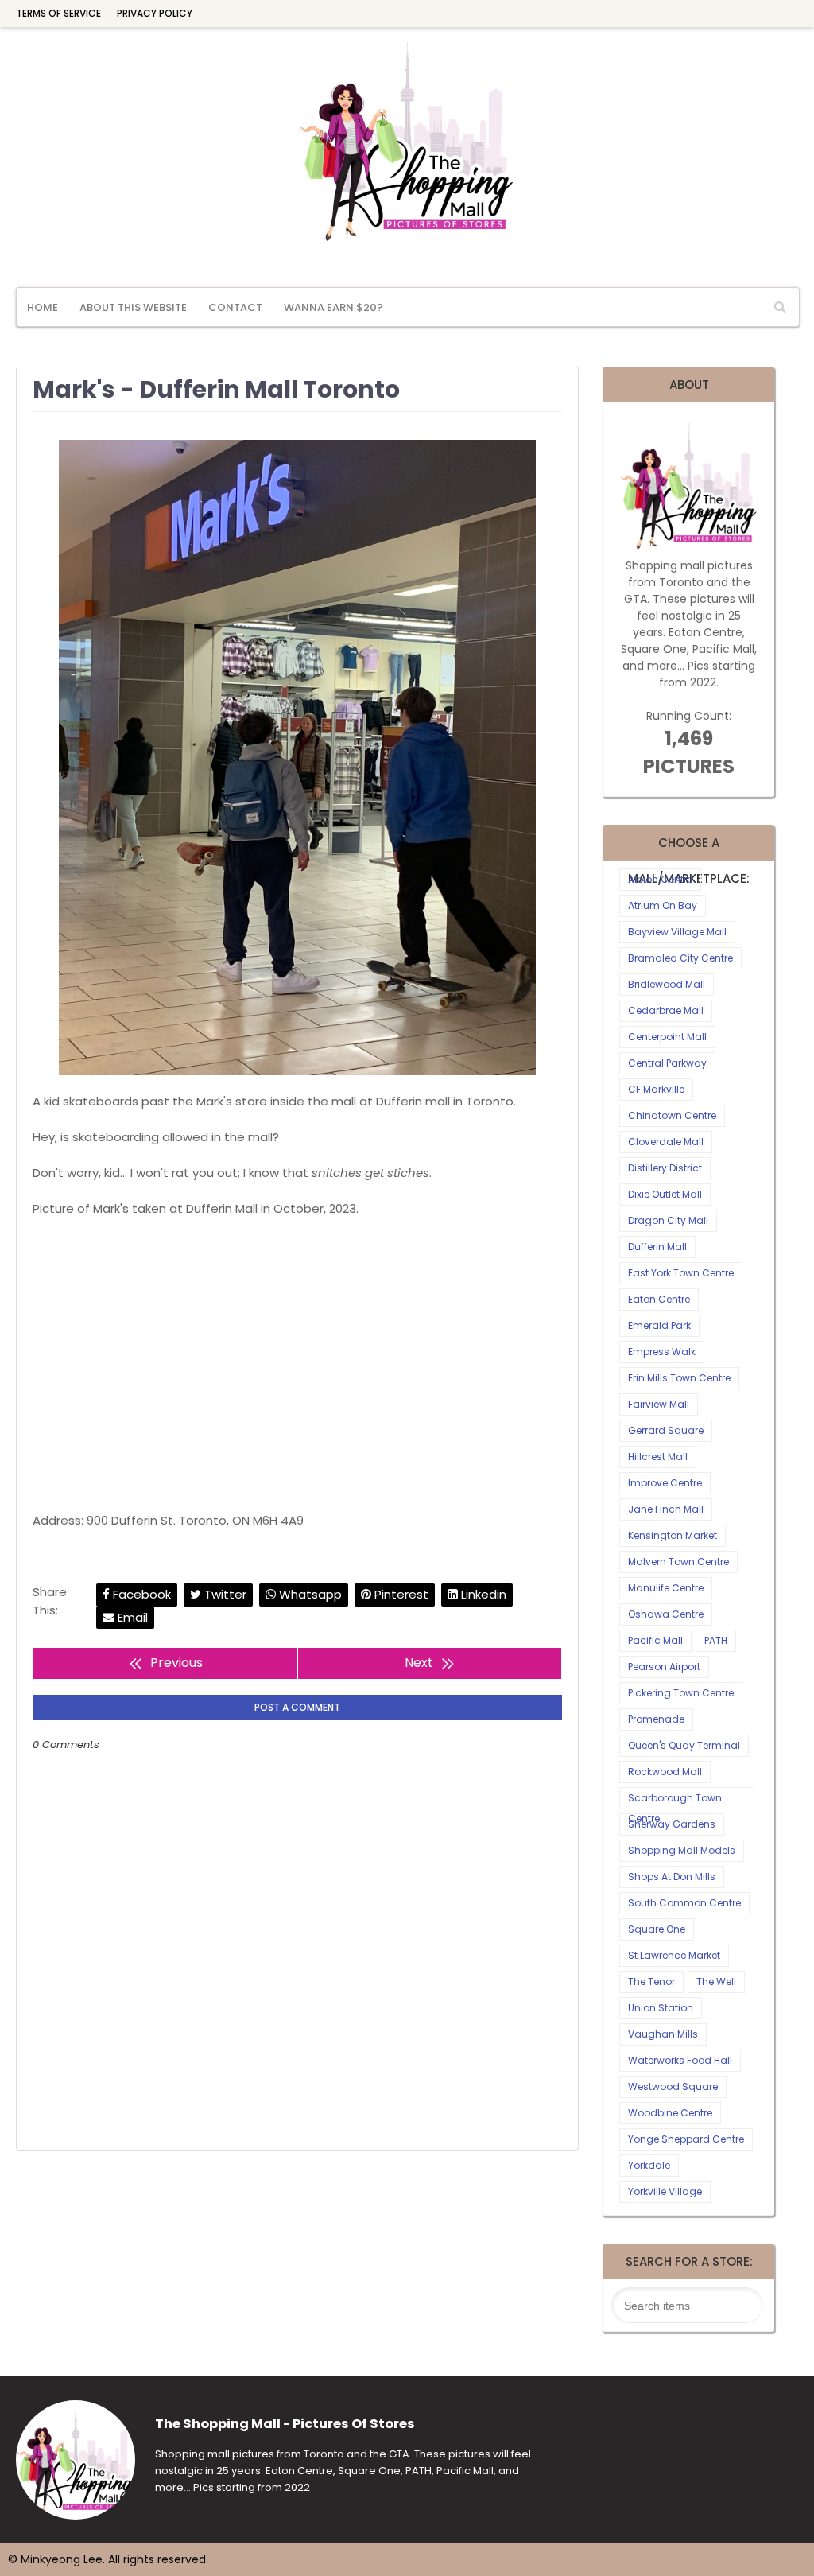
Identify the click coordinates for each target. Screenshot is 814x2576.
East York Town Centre (681, 1273)
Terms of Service (58, 13)
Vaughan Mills (663, 2034)
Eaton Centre (659, 1299)
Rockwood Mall (665, 1772)
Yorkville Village (665, 2191)
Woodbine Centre (670, 2113)
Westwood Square (673, 2086)
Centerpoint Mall (667, 1037)
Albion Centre (660, 879)
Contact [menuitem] (235, 307)
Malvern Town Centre (678, 1562)
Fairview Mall (659, 1404)
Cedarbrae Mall (666, 1010)
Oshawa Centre (666, 1614)
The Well (716, 1982)
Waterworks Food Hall (680, 2060)
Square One (657, 1929)
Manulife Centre (666, 1588)
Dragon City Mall (668, 1220)
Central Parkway (667, 1063)
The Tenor (651, 1982)
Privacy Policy (155, 13)
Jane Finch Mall (666, 1509)
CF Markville (656, 1089)
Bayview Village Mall (677, 932)
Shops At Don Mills (672, 1877)
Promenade (656, 1719)
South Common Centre (684, 1903)
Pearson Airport (664, 1667)
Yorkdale (649, 2165)
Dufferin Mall (657, 1247)
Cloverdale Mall (666, 1142)
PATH (716, 1640)
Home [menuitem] (43, 307)
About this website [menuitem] (133, 307)
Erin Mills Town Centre (679, 1378)
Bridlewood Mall (667, 984)
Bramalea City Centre (680, 958)
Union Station (661, 2008)
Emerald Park (659, 1325)
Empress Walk (662, 1352)
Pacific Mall (655, 1640)
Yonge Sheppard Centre (686, 2139)
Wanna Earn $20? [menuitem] (333, 307)
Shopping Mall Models (682, 1850)
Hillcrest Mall (658, 1457)
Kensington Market (673, 1535)
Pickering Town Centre (681, 1693)
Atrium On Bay (663, 905)
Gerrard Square (666, 1430)
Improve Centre (665, 1483)
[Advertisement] (297, 1365)
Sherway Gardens (672, 1824)
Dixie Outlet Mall (665, 1194)
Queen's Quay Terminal (684, 1745)
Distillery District (665, 1168)
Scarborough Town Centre (675, 1800)
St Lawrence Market (674, 1955)
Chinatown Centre (672, 1115)
